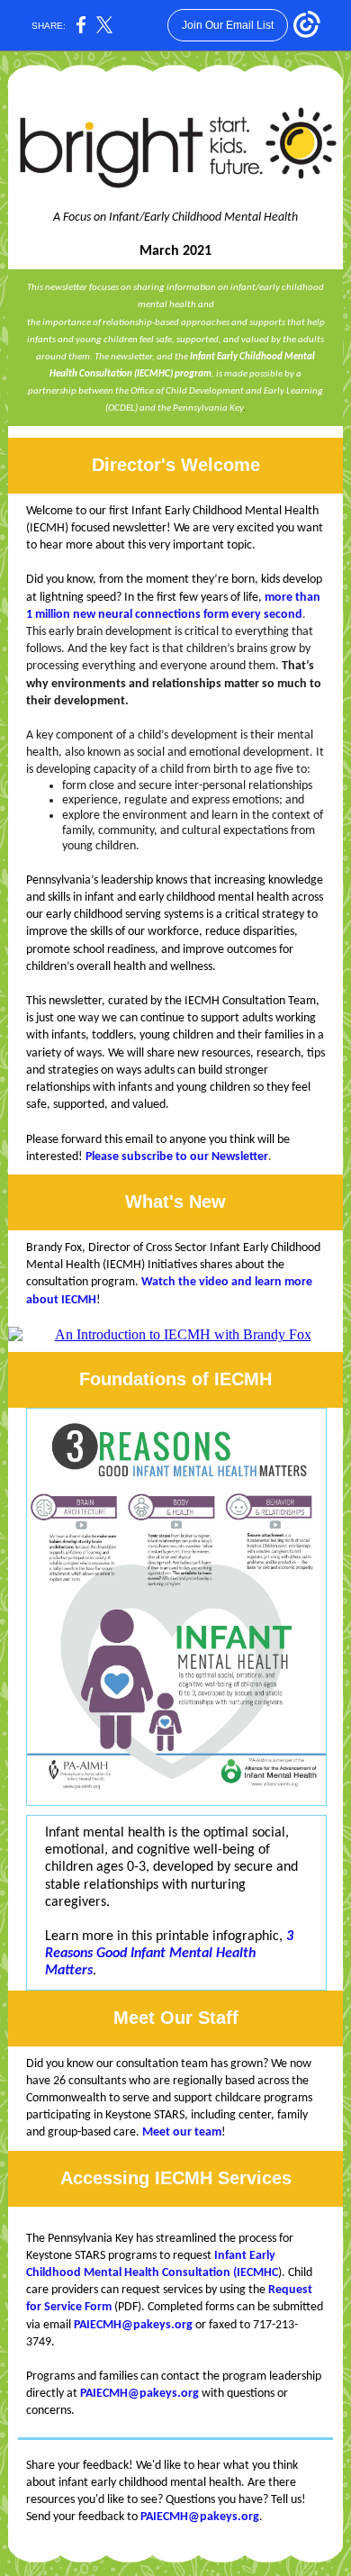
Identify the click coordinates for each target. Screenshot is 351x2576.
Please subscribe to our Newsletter (177, 1157)
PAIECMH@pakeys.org (133, 2325)
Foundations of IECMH (175, 1379)
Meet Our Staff (176, 2018)
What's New (175, 1202)
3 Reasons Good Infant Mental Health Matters (169, 1954)
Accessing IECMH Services (176, 2178)
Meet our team (182, 2132)
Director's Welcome (176, 465)
